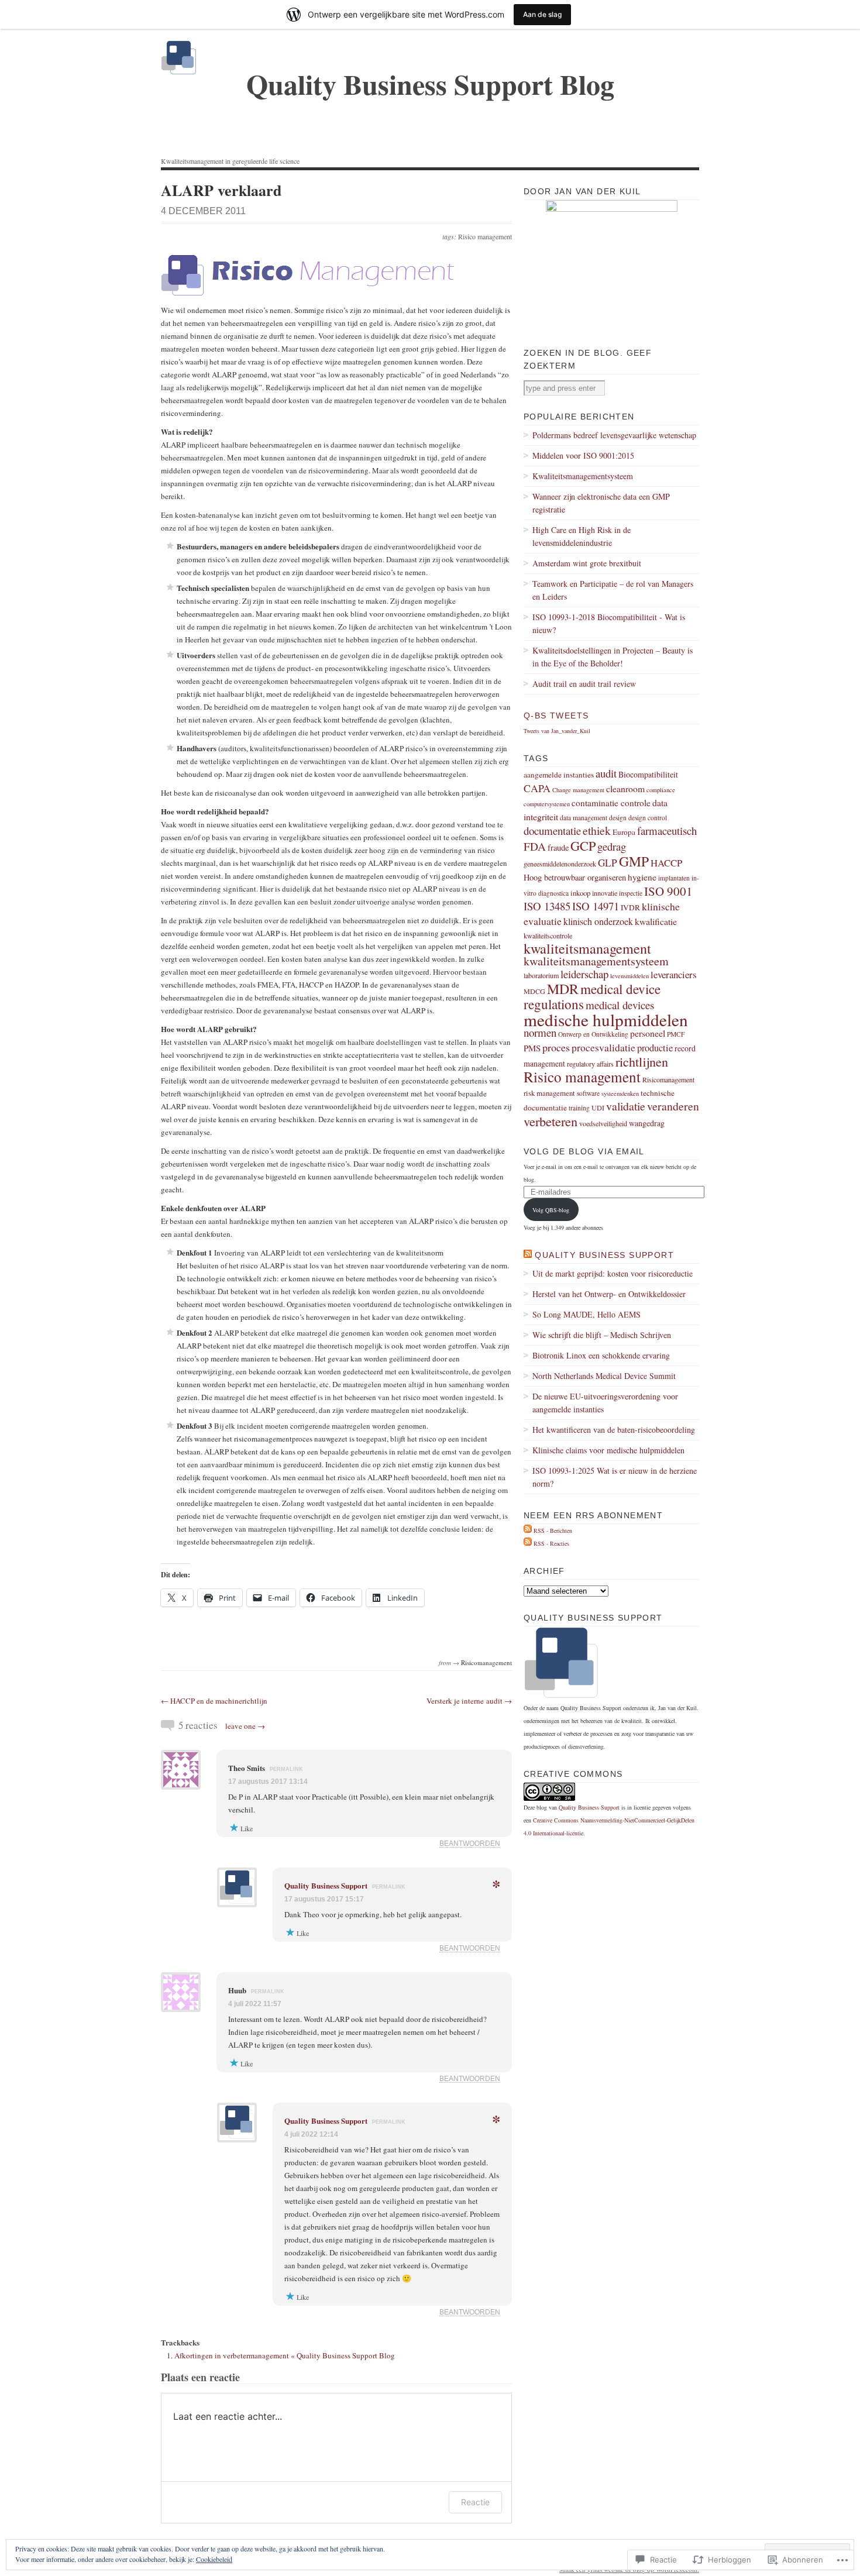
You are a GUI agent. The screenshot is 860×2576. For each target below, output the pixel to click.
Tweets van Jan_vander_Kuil (557, 731)
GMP (634, 861)
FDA (535, 846)
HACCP (666, 863)
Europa (624, 832)
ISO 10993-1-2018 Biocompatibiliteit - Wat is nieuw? (609, 623)
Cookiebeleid (214, 2559)
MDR (563, 989)
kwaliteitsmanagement (587, 948)
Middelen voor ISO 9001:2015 (583, 455)
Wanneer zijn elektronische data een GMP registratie (601, 503)
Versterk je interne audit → (469, 1701)
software (588, 1093)
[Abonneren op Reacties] (528, 1543)
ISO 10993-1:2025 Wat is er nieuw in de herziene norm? (615, 1477)
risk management (549, 1093)
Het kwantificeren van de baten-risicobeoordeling (614, 1430)
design (618, 818)
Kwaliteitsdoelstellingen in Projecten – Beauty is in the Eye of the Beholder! (613, 657)
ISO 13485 (547, 906)
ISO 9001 (668, 891)
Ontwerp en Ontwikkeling (593, 1034)
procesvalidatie (603, 1047)
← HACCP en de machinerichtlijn (214, 1701)
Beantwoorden (470, 1843)
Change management (578, 790)
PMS (532, 1048)
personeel (648, 1033)
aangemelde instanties (559, 775)
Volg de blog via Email (584, 1151)
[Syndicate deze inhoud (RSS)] (528, 1255)
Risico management (485, 236)
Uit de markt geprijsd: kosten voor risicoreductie (613, 1273)
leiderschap (584, 974)
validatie (626, 1106)
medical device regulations (592, 997)
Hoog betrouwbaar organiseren (575, 877)
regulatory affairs (590, 1064)
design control (648, 818)
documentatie (552, 830)
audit (606, 773)
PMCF (676, 1034)
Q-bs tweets (556, 716)
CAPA (537, 788)
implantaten (674, 878)
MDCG (534, 991)
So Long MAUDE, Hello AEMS (586, 1314)
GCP (583, 845)
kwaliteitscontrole (548, 936)
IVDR (630, 907)
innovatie (605, 893)
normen (540, 1032)
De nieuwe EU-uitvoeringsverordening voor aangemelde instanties (605, 1403)
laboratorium (541, 975)
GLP (608, 863)
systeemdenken (620, 1093)
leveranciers (674, 974)
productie (655, 1048)
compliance (661, 790)
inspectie (631, 893)
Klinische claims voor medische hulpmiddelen (608, 1450)
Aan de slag (542, 14)
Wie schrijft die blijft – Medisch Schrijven (602, 1335)
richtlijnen (642, 1062)
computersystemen (547, 804)
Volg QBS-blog (551, 1210)
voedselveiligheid (603, 1123)
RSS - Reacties (551, 1543)
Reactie (475, 2502)
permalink (286, 1769)
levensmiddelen (629, 976)
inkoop (580, 893)
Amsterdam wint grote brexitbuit (587, 563)
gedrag (612, 846)
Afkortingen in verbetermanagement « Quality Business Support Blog (285, 2355)
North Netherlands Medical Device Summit (604, 1376)
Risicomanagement (486, 1662)
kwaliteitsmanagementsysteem (596, 961)
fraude (558, 847)
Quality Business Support (326, 1885)
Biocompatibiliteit (648, 774)
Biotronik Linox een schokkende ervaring (601, 1355)
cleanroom (625, 788)
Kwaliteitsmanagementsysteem (583, 476)
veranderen (673, 1106)
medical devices (620, 1005)
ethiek (597, 830)
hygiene (642, 877)
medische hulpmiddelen (606, 1019)
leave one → (245, 1726)
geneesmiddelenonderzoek (560, 864)
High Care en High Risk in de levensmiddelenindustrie (582, 536)
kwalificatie (656, 921)
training (579, 1108)
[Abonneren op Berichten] (528, 1531)
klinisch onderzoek (598, 921)
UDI (598, 1108)
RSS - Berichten (553, 1531)
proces (556, 1047)
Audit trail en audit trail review (584, 684)
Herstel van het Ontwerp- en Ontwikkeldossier (609, 1294)
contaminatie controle (611, 803)
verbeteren (551, 1121)
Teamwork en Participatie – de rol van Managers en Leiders (613, 590)
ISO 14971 (596, 906)
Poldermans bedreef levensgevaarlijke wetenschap (614, 435)
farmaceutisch (667, 830)
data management (584, 818)
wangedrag (647, 1123)
